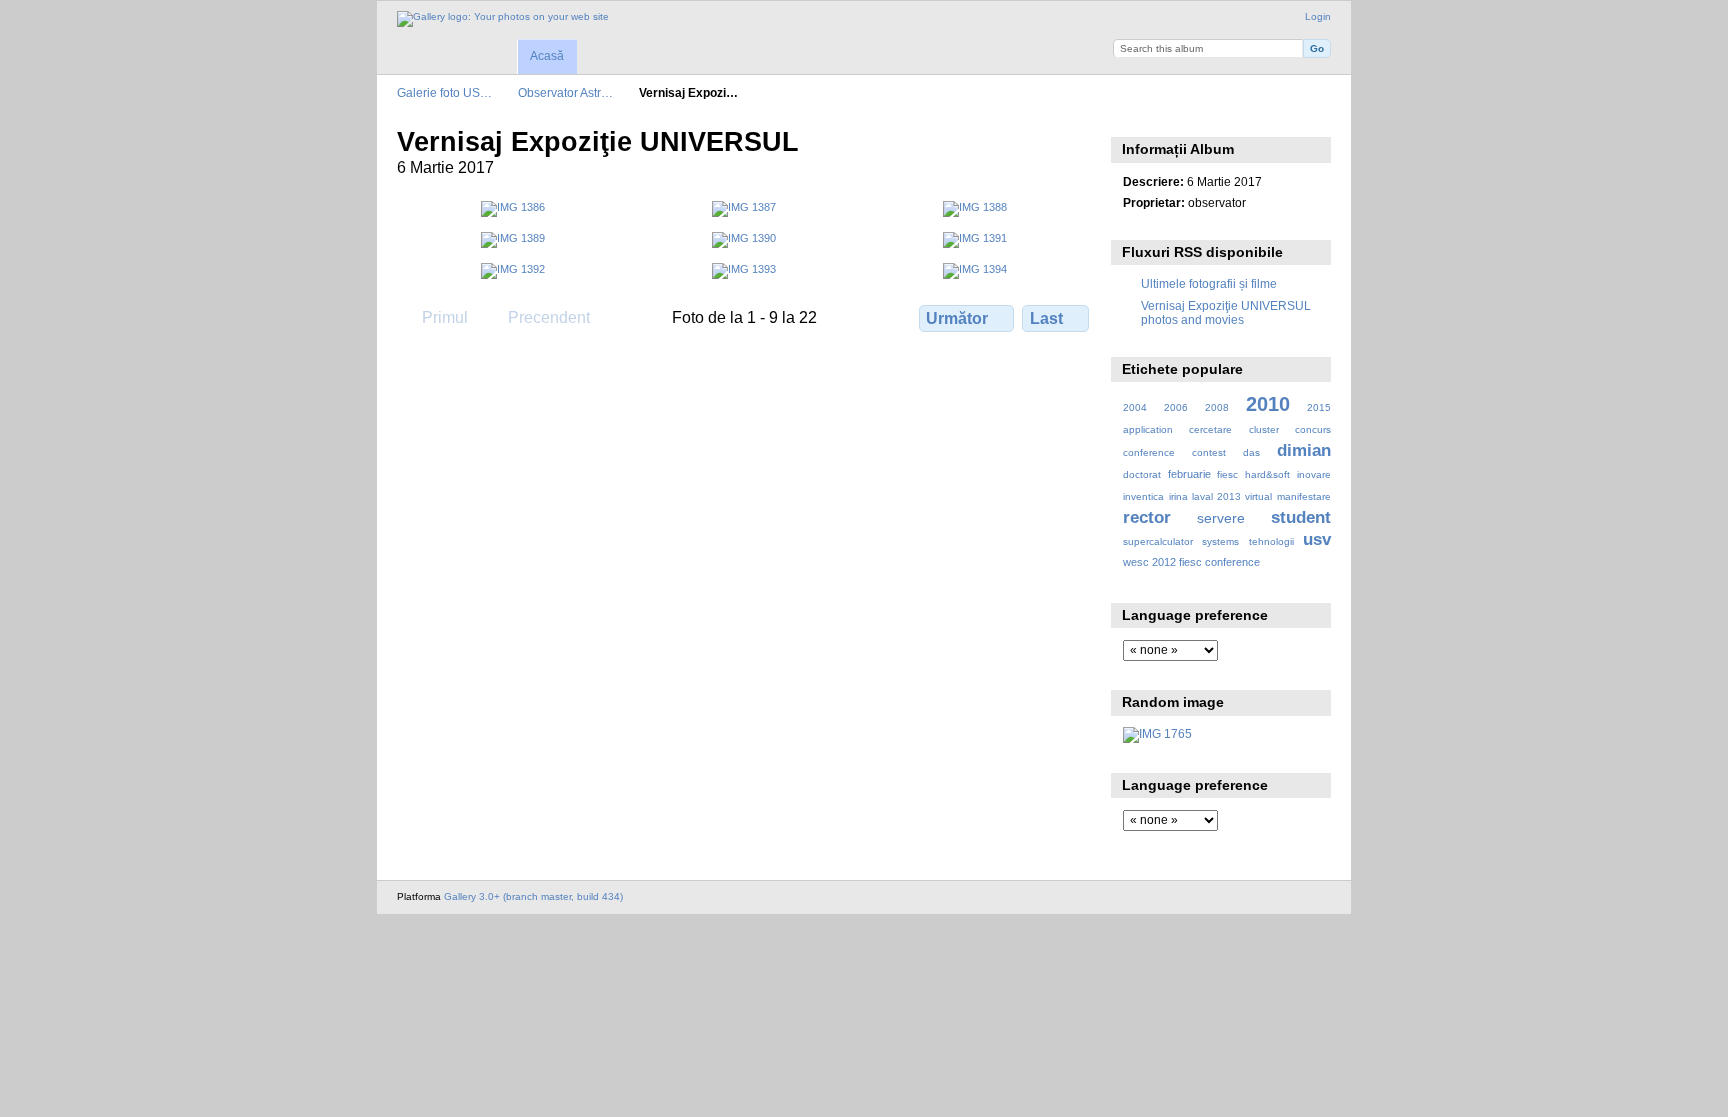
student (1301, 517)
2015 (1319, 407)
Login (1318, 16)
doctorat (1142, 474)
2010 (1268, 404)
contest (1209, 452)
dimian (1304, 450)
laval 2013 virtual (1232, 496)
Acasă (547, 56)
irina (1178, 496)
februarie (1189, 474)
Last (1046, 318)
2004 (1135, 407)
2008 (1217, 407)
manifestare (1304, 496)
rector (1147, 517)
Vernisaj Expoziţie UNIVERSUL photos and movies (1226, 312)
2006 (1176, 407)
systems (1220, 541)
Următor (957, 318)
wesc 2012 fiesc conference (1191, 562)
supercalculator (1158, 541)
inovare (1314, 474)
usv (1317, 539)
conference (1149, 452)
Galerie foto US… (444, 92)
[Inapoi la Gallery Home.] (503, 19)
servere (1221, 518)
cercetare (1210, 429)
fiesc (1227, 474)
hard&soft (1267, 474)
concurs (1313, 429)
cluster (1264, 429)
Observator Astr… (565, 92)
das (1251, 452)
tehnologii (1271, 541)
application (1148, 429)
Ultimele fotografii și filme (1209, 283)
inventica (1143, 496)
